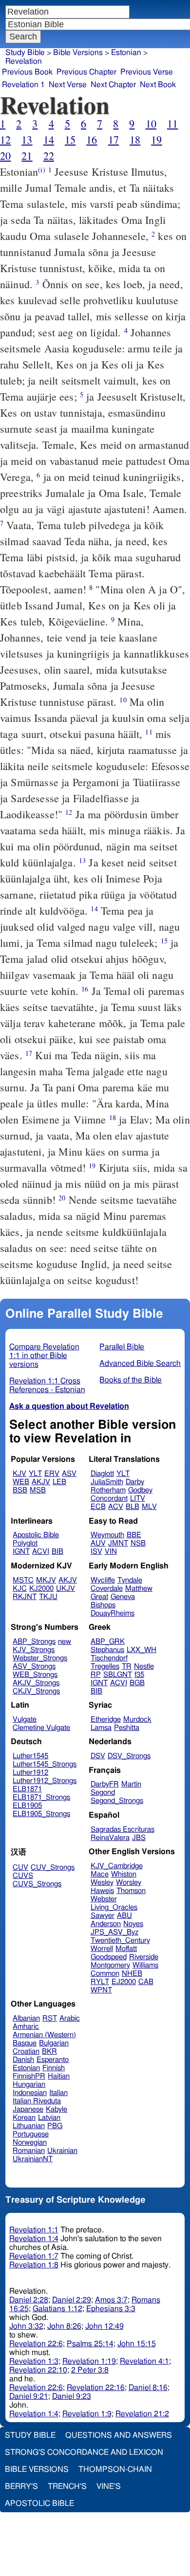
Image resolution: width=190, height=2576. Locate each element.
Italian (58, 2093)
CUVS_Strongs (37, 1884)
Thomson (131, 1891)
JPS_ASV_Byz (114, 1932)
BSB (20, 1490)
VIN (111, 1552)
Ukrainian (62, 2151)
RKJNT (25, 1597)
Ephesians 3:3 (111, 2309)
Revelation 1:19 (89, 2361)
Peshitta (127, 1728)
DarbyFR (105, 1784)
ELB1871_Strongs (41, 1797)
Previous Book (27, 72)
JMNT (118, 1543)
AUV (98, 1543)
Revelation (24, 61)
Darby (135, 1482)
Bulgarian (54, 2043)
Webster (104, 1899)
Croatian (26, 2052)
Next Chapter (113, 85)
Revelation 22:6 (36, 2344)
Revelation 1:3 (34, 2361)
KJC (20, 1589)
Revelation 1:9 (87, 2414)
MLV (149, 1507)
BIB (57, 1552)
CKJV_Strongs (36, 1691)
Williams (145, 1965)
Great (99, 1597)
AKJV (41, 1482)
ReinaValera (110, 1838)
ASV (69, 1474)
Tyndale (130, 1580)
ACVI (41, 1552)
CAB (146, 1982)
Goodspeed (109, 1957)
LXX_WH (142, 1650)
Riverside (144, 1957)
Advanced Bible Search (140, 1363)
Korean (24, 2118)
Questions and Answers (119, 2435)
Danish (23, 2060)
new (65, 1642)
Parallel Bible (122, 1347)
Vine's (109, 2486)
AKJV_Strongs (36, 1683)
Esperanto (53, 2060)
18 (135, 139)
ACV (116, 1507)
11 (172, 123)
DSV (98, 1756)
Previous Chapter (86, 72)
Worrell (102, 1949)
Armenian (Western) (44, 2035)
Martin (131, 1784)
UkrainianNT (33, 2159)
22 (49, 156)
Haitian (59, 2076)
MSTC (23, 1580)
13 (27, 139)
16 (92, 139)
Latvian (49, 2118)
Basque (25, 2043)
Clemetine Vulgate (41, 1728)
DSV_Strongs (129, 1756)
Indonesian (30, 2093)
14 (49, 139)
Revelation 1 (23, 85)
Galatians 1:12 (57, 2309)
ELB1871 (27, 1789)
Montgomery (110, 1965)
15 (70, 139)
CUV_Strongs (53, 1868)
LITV (138, 1499)
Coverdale (107, 1589)
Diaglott (102, 1474)
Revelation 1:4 (34, 2239)
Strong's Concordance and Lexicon (84, 2452)
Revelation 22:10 (38, 2370)
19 (156, 139)
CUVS (23, 1876)
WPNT (101, 1990)
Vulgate (25, 1720)
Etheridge (106, 1720)
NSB (138, 1543)
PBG (55, 2126)
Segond (103, 1793)
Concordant (109, 1499)
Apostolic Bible (39, 2503)
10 (151, 123)
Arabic (70, 2018)
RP (96, 1675)
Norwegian (30, 2143)
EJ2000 (124, 1982)
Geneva (123, 1597)
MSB (38, 1490)
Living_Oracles (114, 1907)
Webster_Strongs (40, 1658)
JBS (139, 1838)
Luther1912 (30, 1773)
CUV (20, 1868)
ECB (98, 1507)
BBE (134, 1535)
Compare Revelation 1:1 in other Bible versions (44, 1356)
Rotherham (108, 1490)
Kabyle (57, 2109)
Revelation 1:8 (34, 2265)
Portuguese (31, 2134)
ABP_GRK (108, 1642)
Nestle (144, 1666)
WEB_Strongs (35, 1675)
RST (50, 2018)
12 (5, 139)
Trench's (67, 2486)
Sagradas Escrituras (123, 1830)
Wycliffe (103, 1580)
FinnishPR (29, 2076)
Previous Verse (147, 72)
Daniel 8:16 (148, 2388)
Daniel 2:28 (29, 2300)
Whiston (124, 1874)
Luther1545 (30, 1756)
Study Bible (25, 53)
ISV (96, 1552)
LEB (59, 1482)
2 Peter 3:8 (90, 2370)
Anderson (106, 1924)
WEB (21, 1482)
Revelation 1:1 (34, 2230)
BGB (137, 1683)
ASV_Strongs (34, 1666)
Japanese (28, 2109)
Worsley (129, 1883)
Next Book (158, 85)
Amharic (26, 2027)
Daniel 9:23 (72, 2396)
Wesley (102, 1883)
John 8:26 (64, 2326)
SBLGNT (118, 1675)
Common (105, 1974)
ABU (124, 1916)
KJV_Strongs (34, 1650)
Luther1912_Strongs (45, 1781)
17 (114, 139)
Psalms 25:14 (90, 2344)
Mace (100, 1874)
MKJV (46, 1580)
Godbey (140, 1490)
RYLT (100, 1982)
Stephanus (107, 1650)
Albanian (26, 2018)
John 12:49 (104, 2326)
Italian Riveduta (37, 2101)
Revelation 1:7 (34, 2256)
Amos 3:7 (111, 2300)
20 (5, 156)
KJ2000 (41, 1589)
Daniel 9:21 (29, 2396)
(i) (41, 170)
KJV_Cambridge (117, 1866)
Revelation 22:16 (96, 2388)
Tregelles (105, 1666)
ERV (52, 1474)
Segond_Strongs (117, 1801)
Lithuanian (29, 2126)
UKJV (66, 1589)
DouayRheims (113, 1613)
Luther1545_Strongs (45, 1764)
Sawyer (103, 1916)
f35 (139, 1675)
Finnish (54, 2068)
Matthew (139, 1589)
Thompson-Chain (115, 2469)
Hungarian (29, 2085)
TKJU (48, 1597)
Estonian (126, 53)
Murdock (137, 1720)
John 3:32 (26, 2326)
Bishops (103, 1605)
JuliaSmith (107, 1482)
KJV (19, 1474)
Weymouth (107, 1535)
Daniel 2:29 (72, 2300)
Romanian (29, 2151)
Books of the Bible (131, 1380)
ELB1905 (27, 1806)
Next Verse (68, 85)
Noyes (133, 1924)
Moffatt (126, 1949)
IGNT (21, 1552)
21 (27, 156)
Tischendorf (109, 1658)
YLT (35, 1474)
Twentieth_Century (120, 1941)
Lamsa (101, 1728)
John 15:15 (137, 2344)
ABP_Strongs (34, 1642)
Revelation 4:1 (144, 2361)
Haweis (102, 1891)
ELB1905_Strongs (41, 1814)
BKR (49, 2052)
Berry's (21, 2486)
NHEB (132, 1974)
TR (127, 1666)
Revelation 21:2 (142, 2414)
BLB (133, 1507)
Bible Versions (78, 53)
